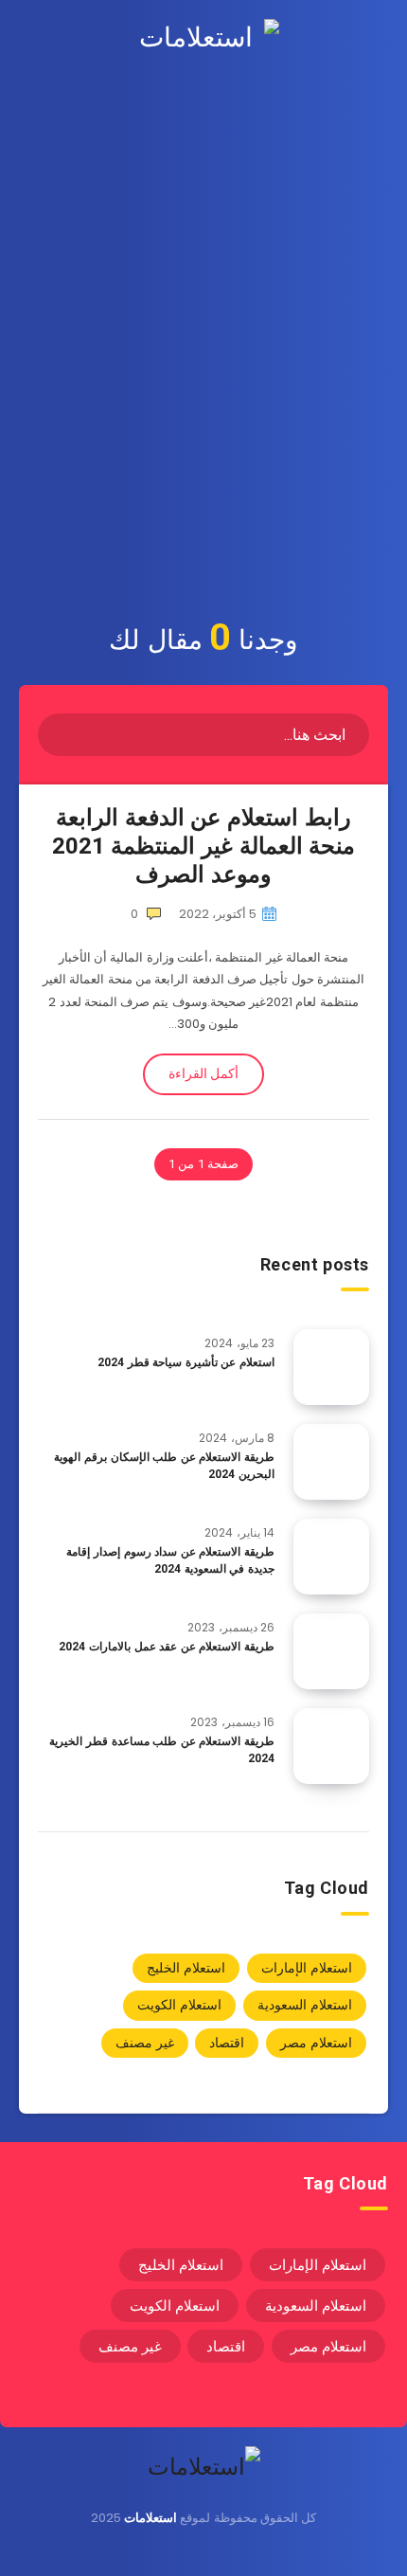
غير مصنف (145, 2043)
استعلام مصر (316, 2043)
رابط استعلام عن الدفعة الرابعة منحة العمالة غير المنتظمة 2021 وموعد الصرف (203, 846)
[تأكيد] (59, 733)
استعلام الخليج (186, 1968)
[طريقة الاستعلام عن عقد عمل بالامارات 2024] (331, 1651)
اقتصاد (227, 2043)
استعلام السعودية (305, 2005)
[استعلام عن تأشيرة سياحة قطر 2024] (331, 1367)
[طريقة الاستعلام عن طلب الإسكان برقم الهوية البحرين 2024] (331, 1462)
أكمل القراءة (203, 1073)
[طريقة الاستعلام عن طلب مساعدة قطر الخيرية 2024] (331, 1746)
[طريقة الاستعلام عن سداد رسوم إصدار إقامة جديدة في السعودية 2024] (331, 1557)
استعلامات (150, 2518)
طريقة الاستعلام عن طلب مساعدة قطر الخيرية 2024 (162, 1749)
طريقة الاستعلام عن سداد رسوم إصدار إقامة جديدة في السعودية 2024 (170, 1560)
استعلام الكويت (179, 2005)
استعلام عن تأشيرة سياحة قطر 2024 (186, 1362)
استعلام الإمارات (307, 1968)
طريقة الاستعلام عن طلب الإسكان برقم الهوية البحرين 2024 (164, 1465)
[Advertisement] (203, 383)
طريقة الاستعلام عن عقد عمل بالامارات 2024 (167, 1647)
